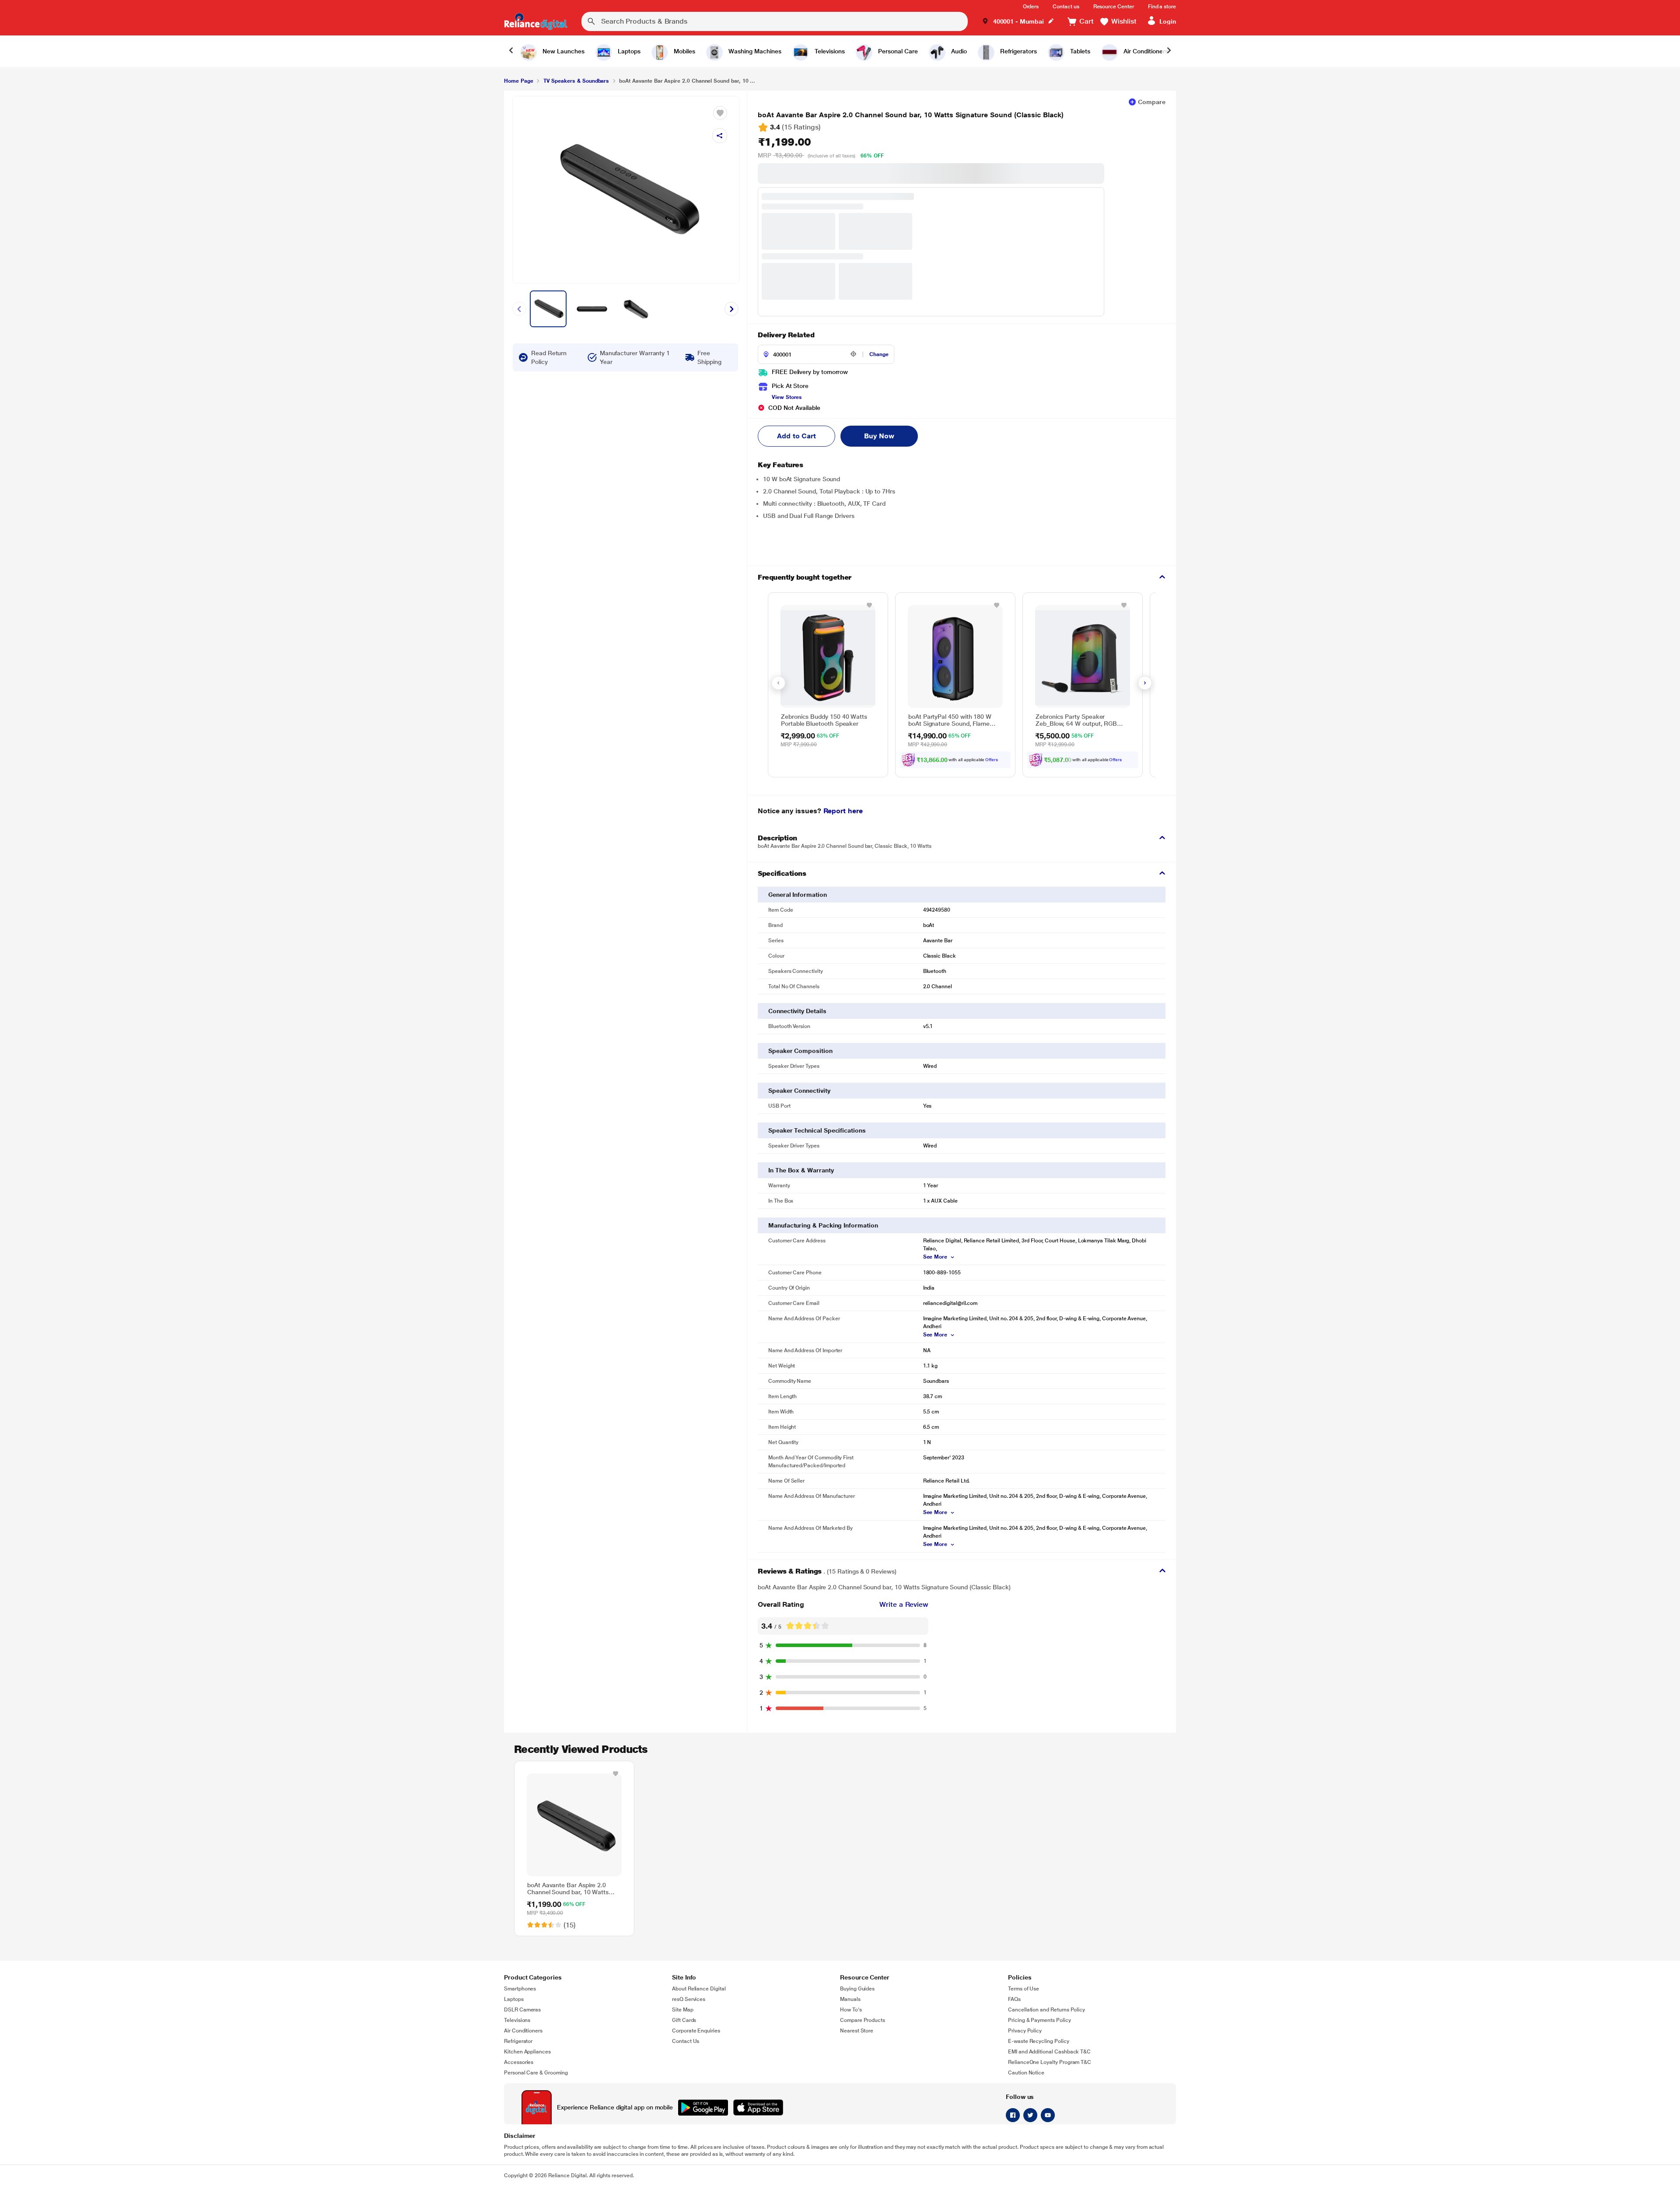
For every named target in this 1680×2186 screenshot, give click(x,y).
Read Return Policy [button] (549, 357)
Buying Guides (857, 1989)
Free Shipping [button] (709, 357)
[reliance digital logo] (536, 21)
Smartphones (520, 1989)
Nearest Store (857, 2031)
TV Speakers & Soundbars (576, 81)
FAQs (1014, 1999)
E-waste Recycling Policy (1039, 2041)
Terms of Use (1024, 1989)
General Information (798, 895)
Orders (1031, 7)
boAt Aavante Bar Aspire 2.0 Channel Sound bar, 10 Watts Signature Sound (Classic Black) (911, 115)
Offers (992, 760)
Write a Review (904, 1604)
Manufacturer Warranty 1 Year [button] (635, 357)
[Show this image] (548, 309)
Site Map (683, 2010)
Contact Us (686, 2041)
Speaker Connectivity (799, 1091)
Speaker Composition (800, 1051)
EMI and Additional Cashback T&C (1049, 2052)
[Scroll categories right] (1169, 51)
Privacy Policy (1025, 2031)
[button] (1018, 22)
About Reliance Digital (699, 1989)
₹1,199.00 (784, 142)
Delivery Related (786, 335)
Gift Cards (684, 2020)
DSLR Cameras (522, 2010)
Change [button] (879, 354)
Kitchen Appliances (527, 2052)
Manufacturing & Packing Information (823, 1225)
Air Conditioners (523, 2031)
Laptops (514, 1999)
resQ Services (689, 1999)
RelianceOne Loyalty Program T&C (1050, 2062)
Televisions (517, 2020)
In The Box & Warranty (801, 1170)
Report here (843, 811)
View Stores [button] (787, 397)
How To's (851, 2010)
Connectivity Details (797, 1011)
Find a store (1162, 7)
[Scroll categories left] (511, 51)
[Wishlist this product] (869, 605)
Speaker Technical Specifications (817, 1130)
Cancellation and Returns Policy (1046, 2010)
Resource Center (1114, 7)
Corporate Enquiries (696, 2031)
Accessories (519, 2062)
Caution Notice (1026, 2073)
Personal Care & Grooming (536, 2073)
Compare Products (863, 2020)
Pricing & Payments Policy (1039, 2020)
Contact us (1066, 7)
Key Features (780, 465)
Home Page (518, 81)
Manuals (850, 1999)
